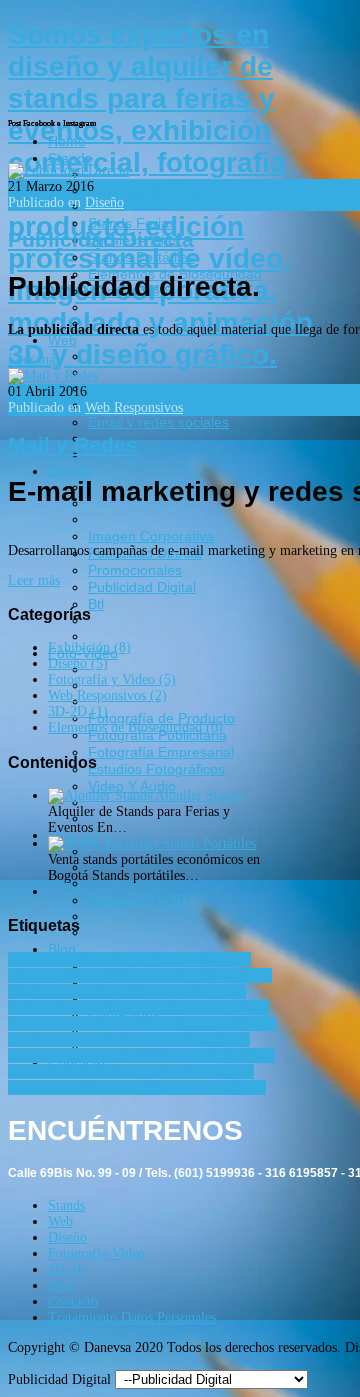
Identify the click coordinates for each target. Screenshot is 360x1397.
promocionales (51, 1055)
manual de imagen (112, 1039)
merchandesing (208, 1039)
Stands (66, 1205)
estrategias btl (109, 1007)
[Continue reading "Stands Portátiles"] (105, 843)
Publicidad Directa (101, 239)
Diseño (104, 202)
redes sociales (185, 1071)
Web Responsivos (134, 407)
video (156, 1087)
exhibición (181, 1007)
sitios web (109, 1087)
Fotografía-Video (96, 1253)
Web (60, 1221)
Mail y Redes (73, 444)
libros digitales (234, 1023)
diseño (254, 975)
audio (152, 959)
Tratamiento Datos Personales (132, 1317)
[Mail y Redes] (53, 375)
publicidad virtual (93, 1071)
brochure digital (98, 975)
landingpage (157, 1023)
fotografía (241, 1007)
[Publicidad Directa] (68, 170)
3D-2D (67, 1269)
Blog (61, 1285)
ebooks (96, 991)
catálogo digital (190, 975)
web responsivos (220, 1087)
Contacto (73, 1301)
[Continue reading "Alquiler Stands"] (101, 795)
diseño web (41, 991)
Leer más (34, 359)
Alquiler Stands (199, 795)
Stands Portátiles (209, 843)
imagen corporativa (64, 1023)
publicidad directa (146, 1055)
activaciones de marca (71, 959)
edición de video (166, 991)
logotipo (33, 1039)
